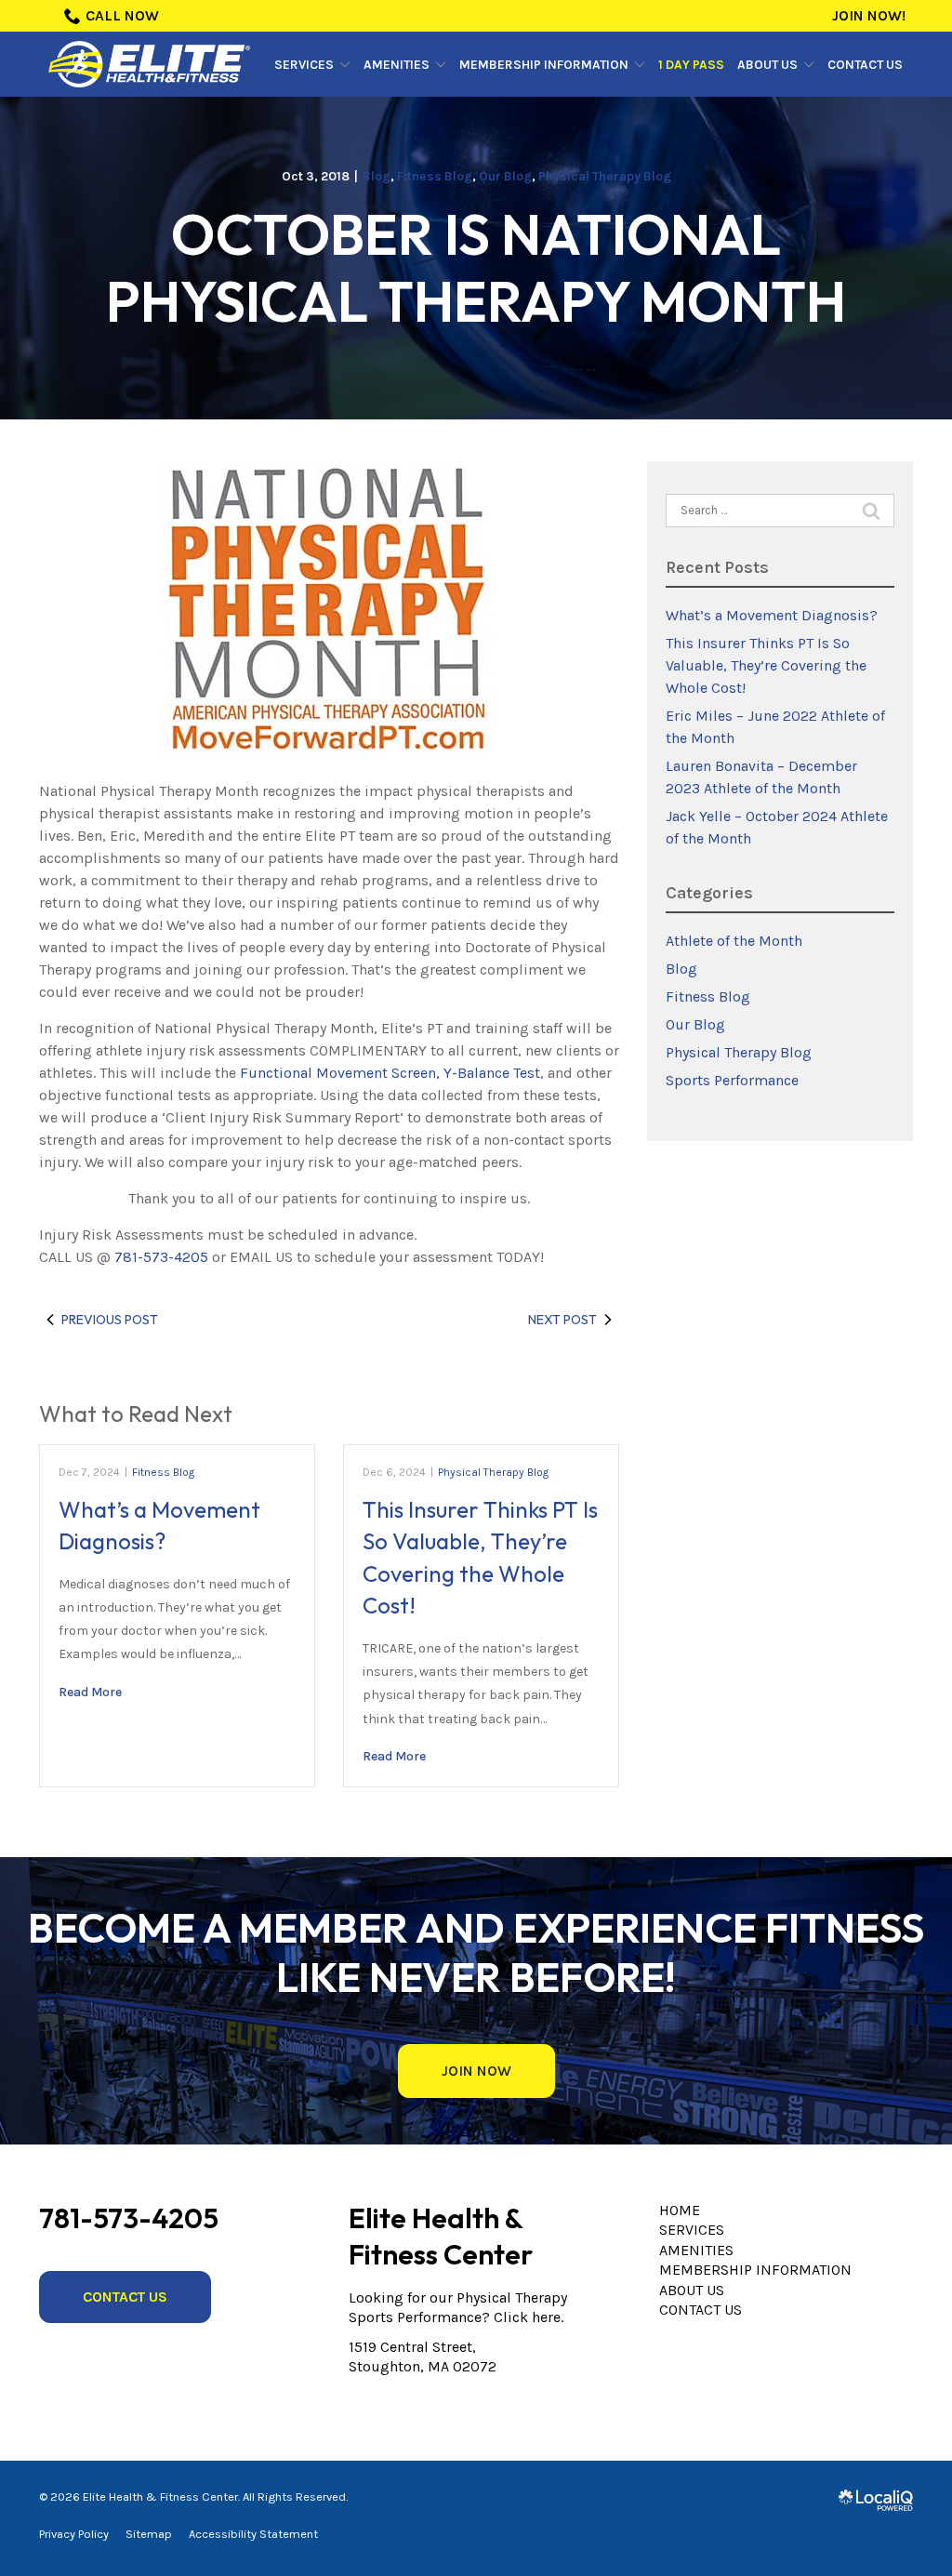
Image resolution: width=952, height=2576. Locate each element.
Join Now (476, 2071)
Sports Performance (732, 1080)
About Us (767, 65)
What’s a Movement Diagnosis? (772, 615)
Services (304, 65)
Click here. (529, 2317)
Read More (90, 1692)
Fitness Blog (435, 176)
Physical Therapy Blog (605, 176)
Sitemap (149, 2534)
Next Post (562, 1320)
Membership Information (544, 65)
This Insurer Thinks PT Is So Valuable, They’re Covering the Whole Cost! (766, 665)
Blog (377, 176)
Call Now (122, 15)
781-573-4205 (161, 1257)
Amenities (397, 65)
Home (680, 2210)
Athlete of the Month (734, 941)
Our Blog (505, 176)
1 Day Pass (691, 65)
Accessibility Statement (253, 2534)
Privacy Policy (74, 2534)
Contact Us (865, 65)
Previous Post (110, 1320)
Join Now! (869, 15)
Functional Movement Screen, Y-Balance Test (390, 1073)
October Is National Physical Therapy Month (476, 268)
